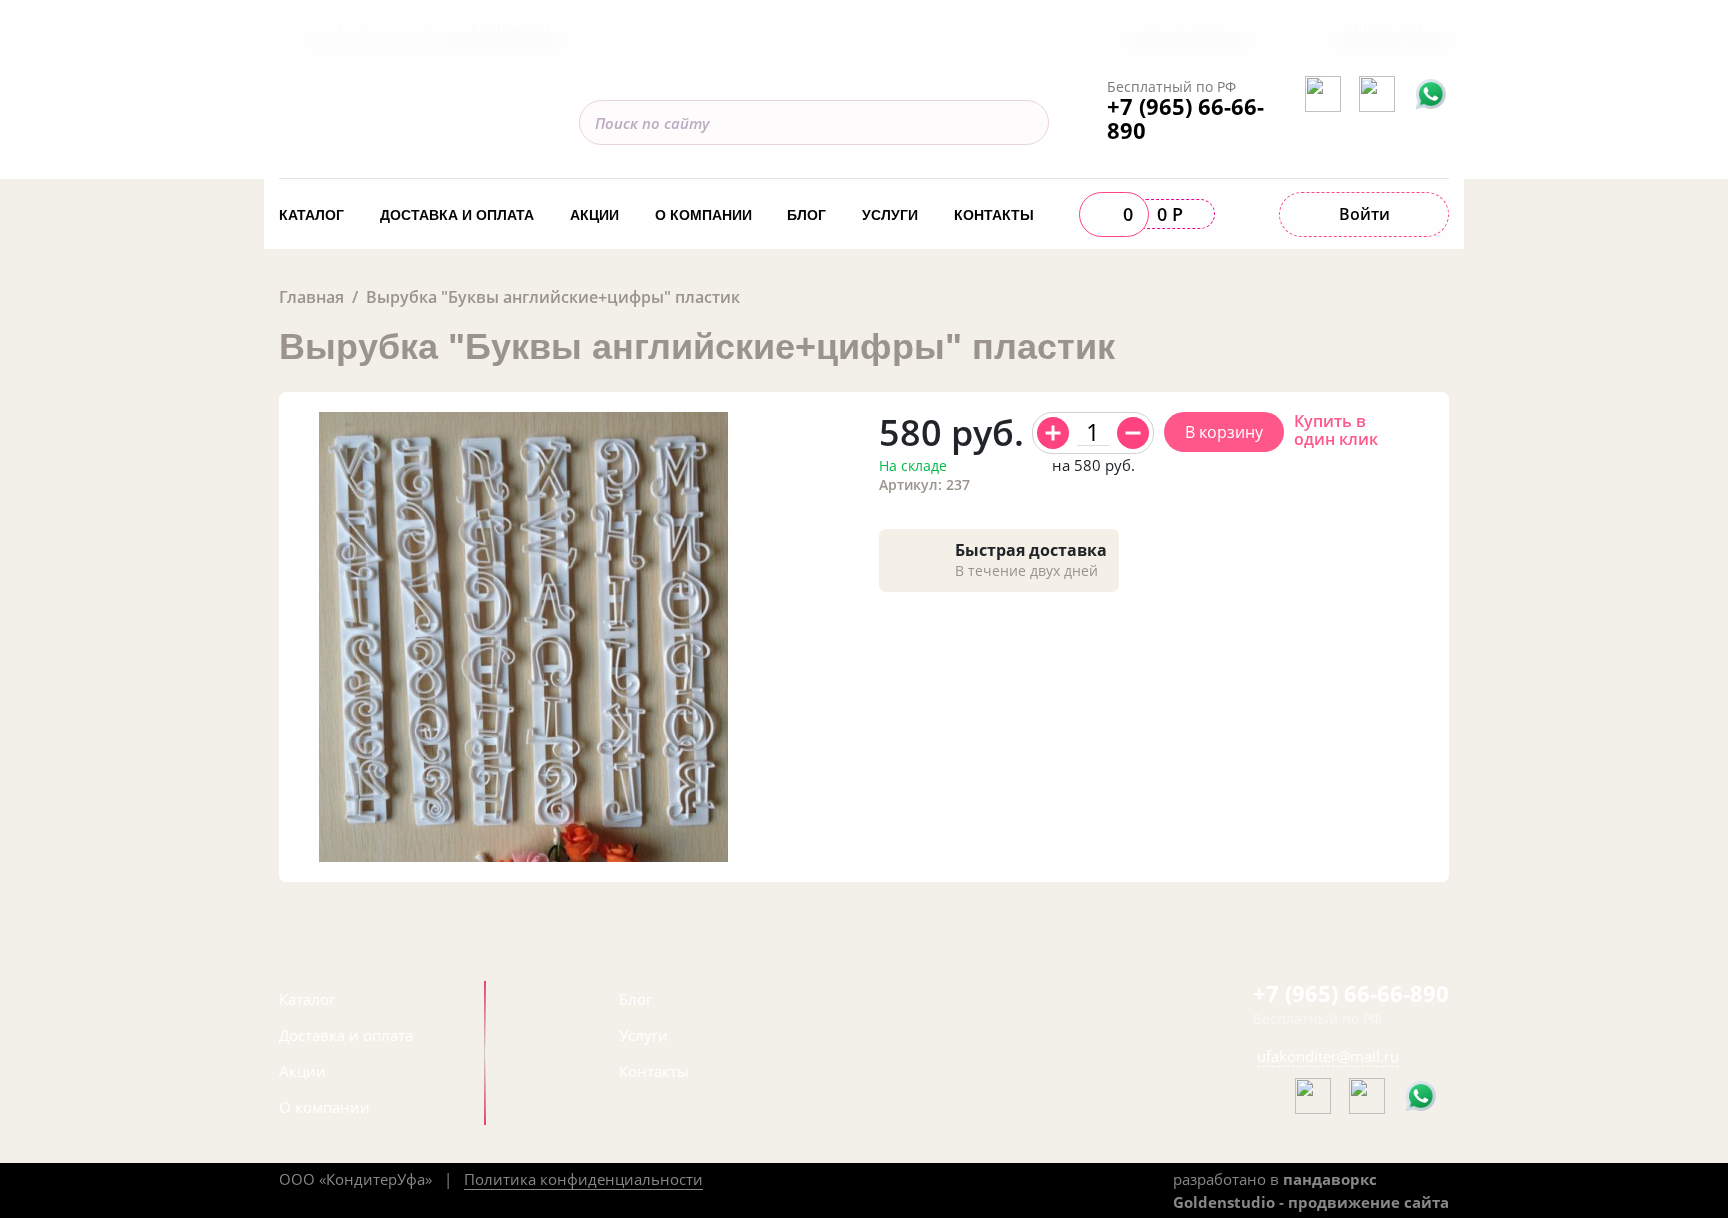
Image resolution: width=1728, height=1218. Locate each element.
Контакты (994, 215)
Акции (594, 215)
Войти (1364, 214)
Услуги (890, 215)
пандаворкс (1330, 1179)
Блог (806, 215)
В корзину (1224, 432)
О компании (703, 215)
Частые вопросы (1189, 26)
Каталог (311, 215)
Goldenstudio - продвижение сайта (1311, 1202)
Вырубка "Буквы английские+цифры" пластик (553, 297)
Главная (311, 297)
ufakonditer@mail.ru (1328, 1056)
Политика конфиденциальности (583, 1179)
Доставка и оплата (457, 215)
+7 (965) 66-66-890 (1185, 118)
